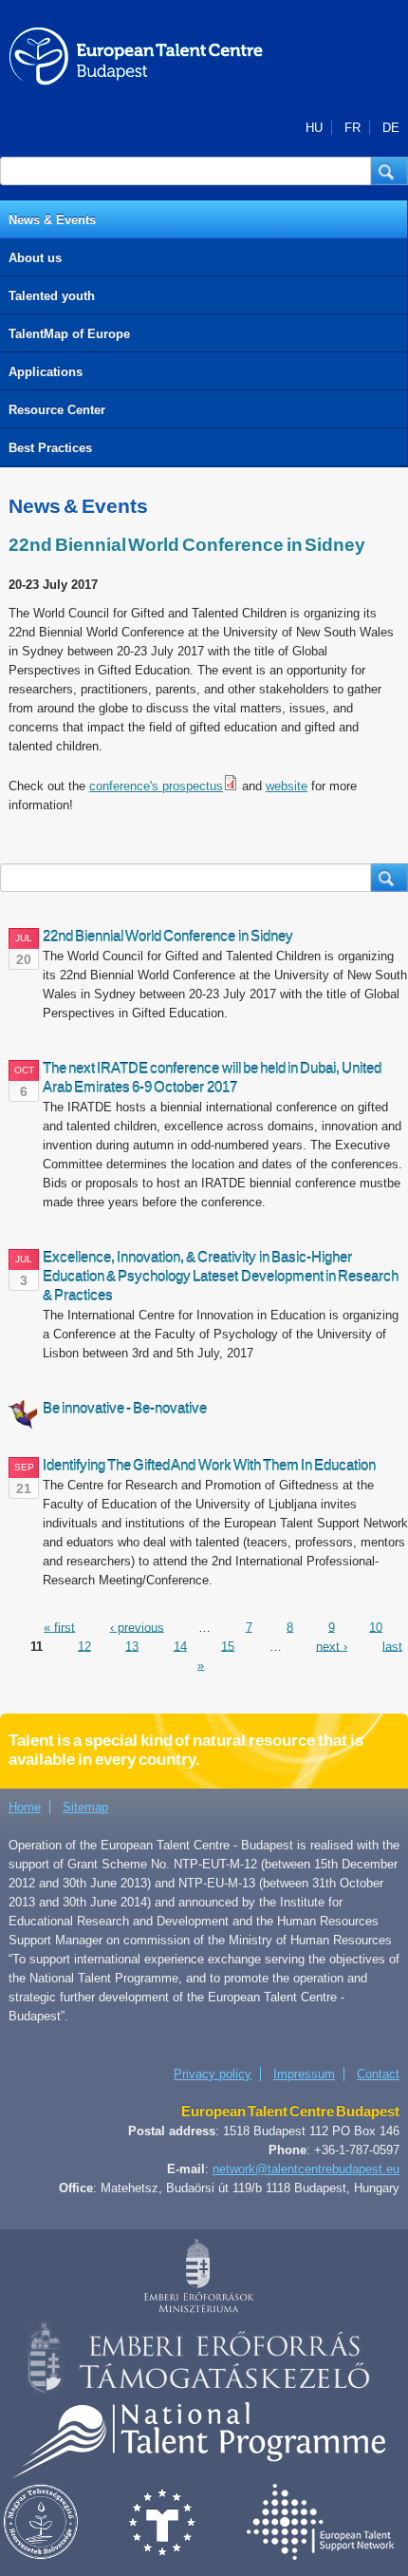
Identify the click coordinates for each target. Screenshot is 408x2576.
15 (228, 1646)
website (287, 786)
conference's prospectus (156, 786)
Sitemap (85, 1807)
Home (25, 1807)
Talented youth (52, 296)
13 (132, 1646)
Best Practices (50, 448)
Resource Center (57, 410)
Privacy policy (213, 2074)
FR (352, 128)
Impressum (304, 2074)
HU (314, 128)
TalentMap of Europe (69, 334)
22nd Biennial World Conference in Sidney (187, 545)
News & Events (52, 220)
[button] (389, 171)
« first (59, 1627)
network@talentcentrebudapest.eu (306, 2169)
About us (35, 258)
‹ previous (137, 1627)
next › (332, 1646)
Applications (46, 372)
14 (180, 1646)
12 (84, 1646)
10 (376, 1627)
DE (391, 128)
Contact (378, 2074)
